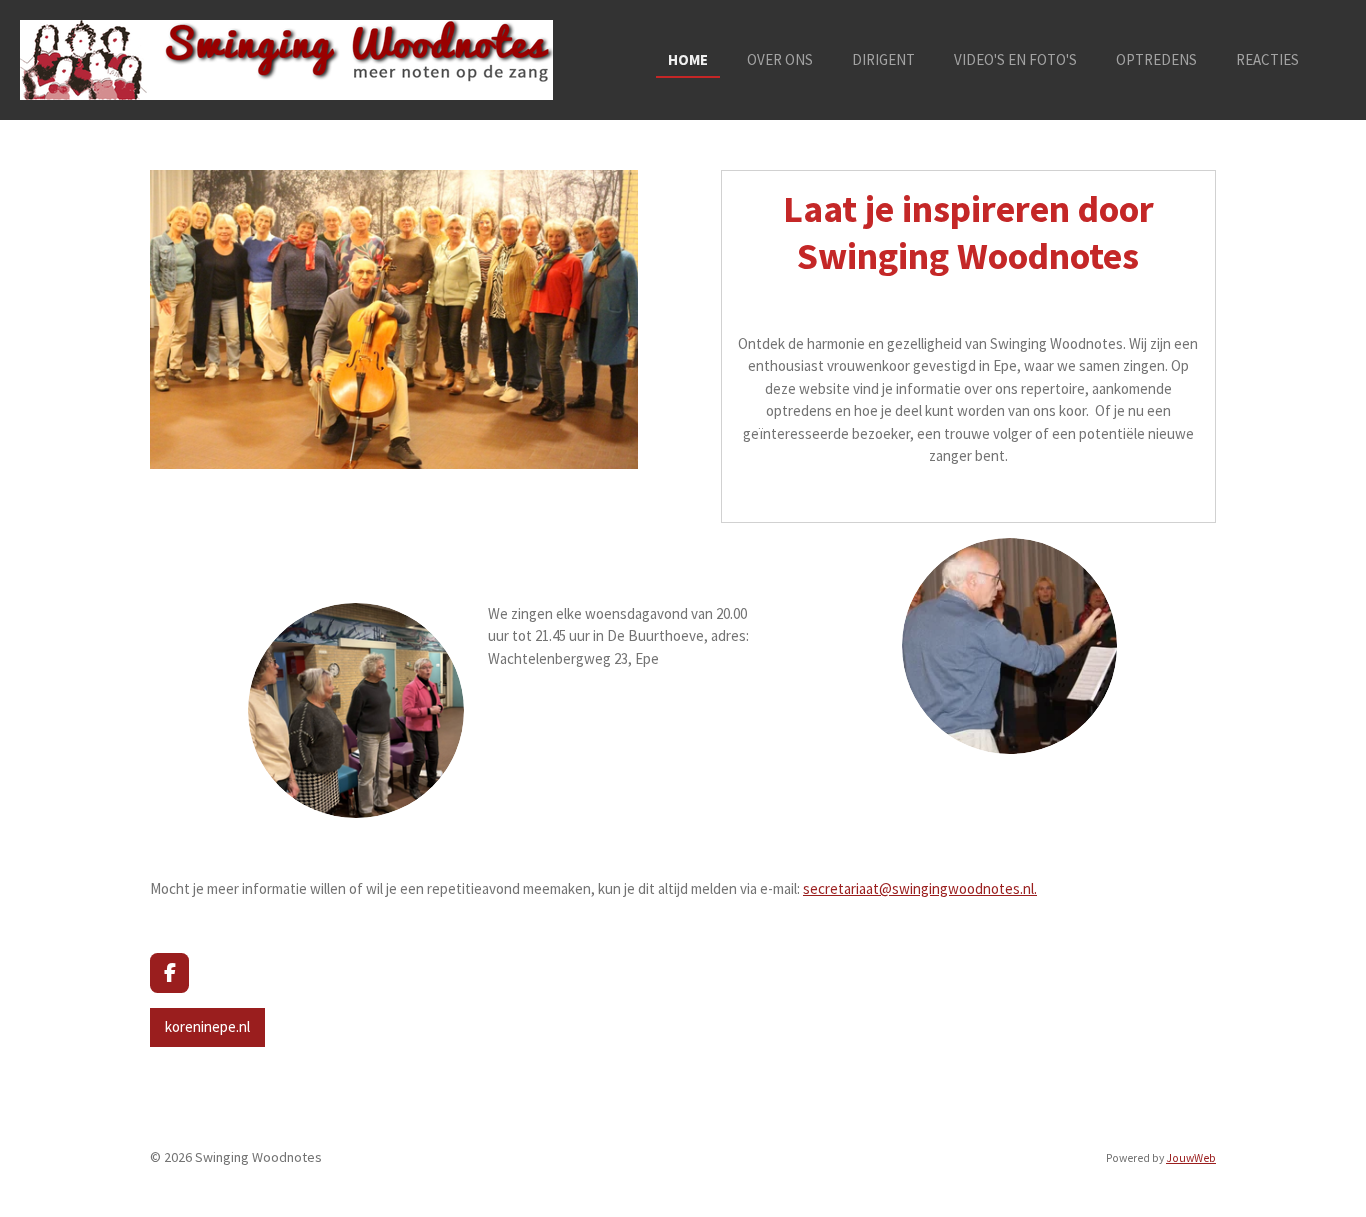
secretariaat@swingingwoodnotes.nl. (920, 888)
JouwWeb (1191, 1158)
